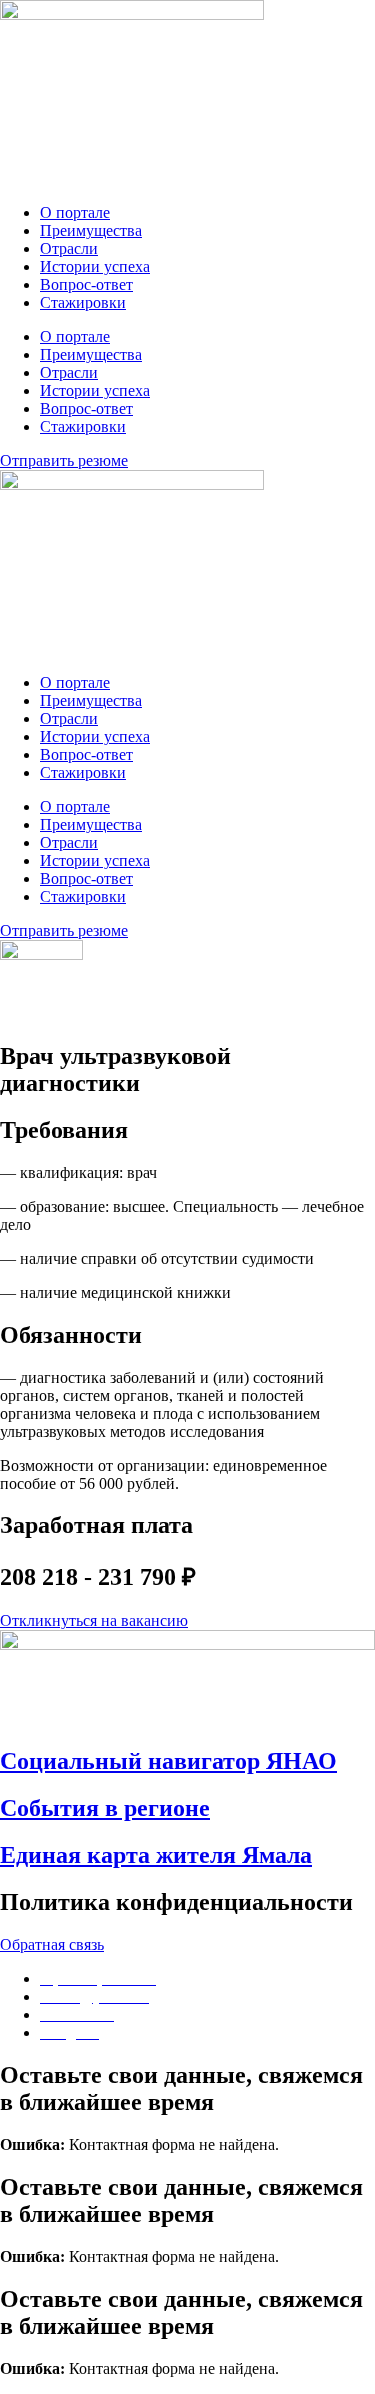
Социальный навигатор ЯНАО (168, 1761)
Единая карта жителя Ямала (156, 1855)
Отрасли (69, 248)
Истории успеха (95, 266)
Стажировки (83, 302)
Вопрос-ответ (86, 284)
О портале (75, 212)
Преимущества (91, 230)
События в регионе (105, 1808)
